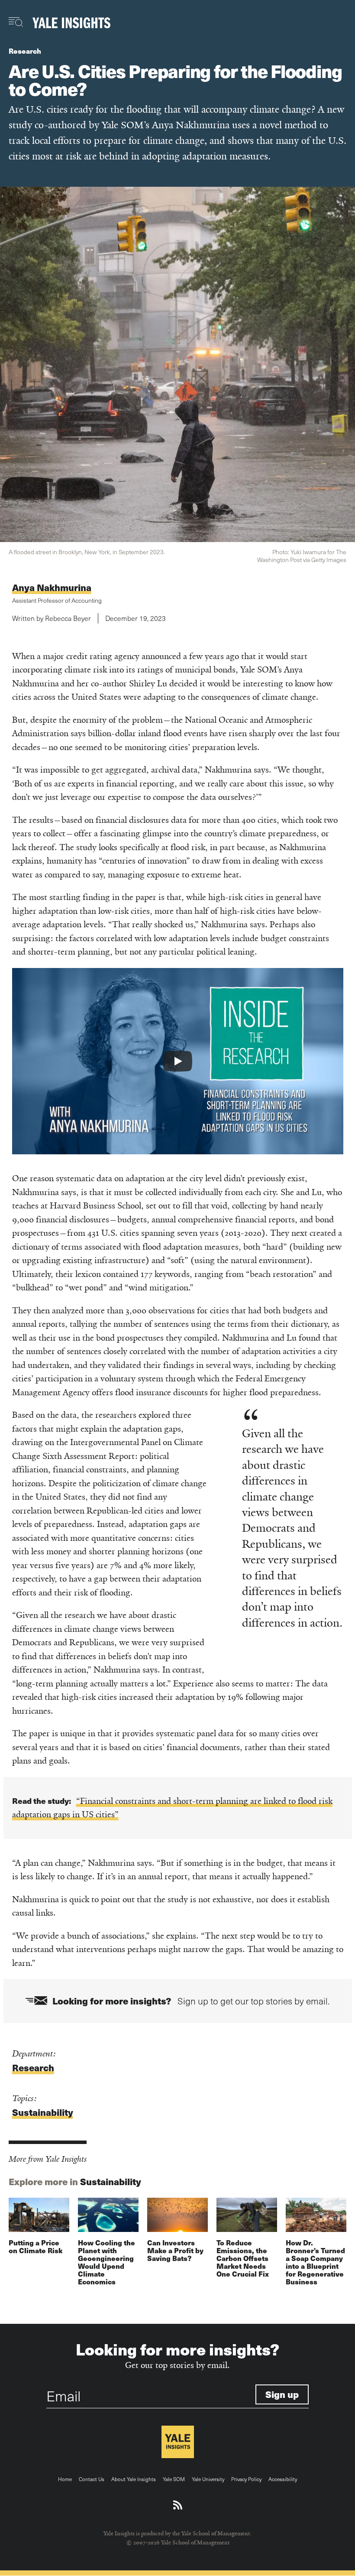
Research (25, 51)
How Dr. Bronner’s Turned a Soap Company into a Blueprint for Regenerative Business (315, 2262)
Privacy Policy (246, 2479)
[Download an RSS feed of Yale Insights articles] (178, 2505)
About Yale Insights (134, 2479)
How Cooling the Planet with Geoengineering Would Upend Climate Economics (106, 2262)
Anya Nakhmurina (52, 587)
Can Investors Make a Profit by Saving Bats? (175, 2250)
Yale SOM (174, 2479)
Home (65, 2479)
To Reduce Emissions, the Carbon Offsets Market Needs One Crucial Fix (243, 2258)
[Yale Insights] (71, 23)
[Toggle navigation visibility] (16, 22)
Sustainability (43, 2112)
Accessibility (283, 2479)
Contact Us (92, 2479)
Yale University (208, 2479)
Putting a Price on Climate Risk (35, 2246)
